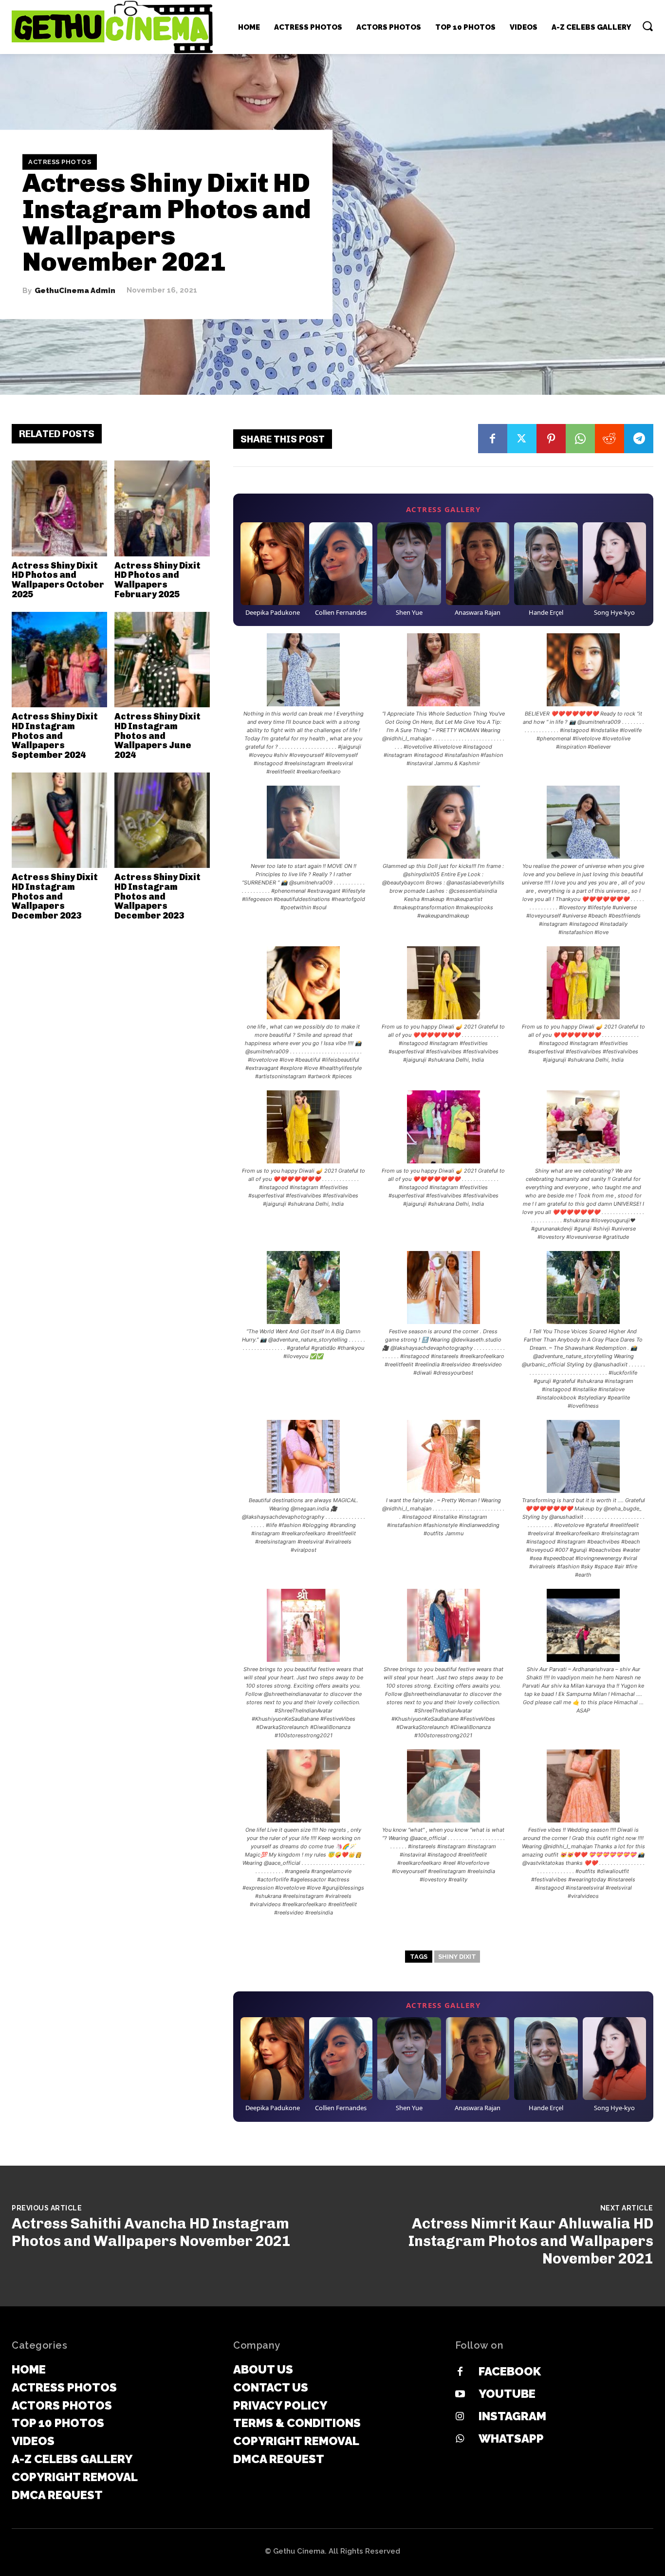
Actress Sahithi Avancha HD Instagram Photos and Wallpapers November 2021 (151, 2232)
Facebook (510, 2371)
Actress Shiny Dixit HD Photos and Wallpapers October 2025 (58, 580)
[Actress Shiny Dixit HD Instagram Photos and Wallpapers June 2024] (162, 660)
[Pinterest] (551, 439)
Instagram (512, 2416)
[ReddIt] (610, 439)
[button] (647, 26)
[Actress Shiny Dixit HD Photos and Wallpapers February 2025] (162, 508)
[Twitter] (522, 439)
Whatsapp (511, 2438)
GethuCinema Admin (75, 290)
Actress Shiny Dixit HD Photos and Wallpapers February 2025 (157, 580)
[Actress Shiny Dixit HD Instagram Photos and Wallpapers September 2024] (59, 660)
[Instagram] (460, 2417)
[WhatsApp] (580, 439)
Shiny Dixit (457, 1957)
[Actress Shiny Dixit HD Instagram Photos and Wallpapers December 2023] (59, 820)
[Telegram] (639, 439)
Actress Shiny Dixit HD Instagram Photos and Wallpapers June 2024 (157, 736)
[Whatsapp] (460, 2439)
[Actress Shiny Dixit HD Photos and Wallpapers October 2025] (59, 508)
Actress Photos (60, 162)
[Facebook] (493, 439)
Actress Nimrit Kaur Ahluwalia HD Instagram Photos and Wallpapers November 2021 (531, 2241)
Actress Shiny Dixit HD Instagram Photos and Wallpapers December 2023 (55, 896)
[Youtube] (460, 2394)
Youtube (507, 2394)
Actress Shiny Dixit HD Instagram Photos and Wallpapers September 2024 (55, 736)
